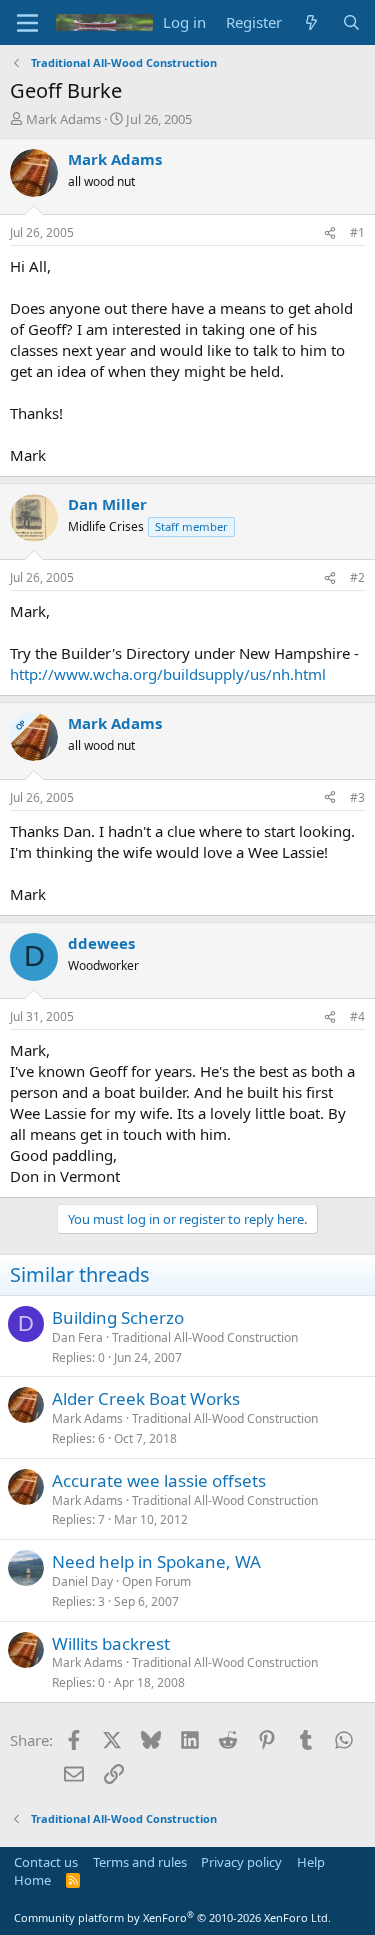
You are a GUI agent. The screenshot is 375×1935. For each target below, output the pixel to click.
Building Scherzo (118, 1317)
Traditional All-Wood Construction (205, 1337)
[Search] (351, 22)
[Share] (330, 233)
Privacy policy (241, 1862)
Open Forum (156, 1581)
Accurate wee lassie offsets (159, 1480)
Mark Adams (63, 119)
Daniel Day (82, 1581)
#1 (357, 232)
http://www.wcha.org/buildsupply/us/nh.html (168, 674)
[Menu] (27, 23)
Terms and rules (140, 1862)
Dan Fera (77, 1337)
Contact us (46, 1862)
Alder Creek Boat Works (146, 1398)
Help (311, 1862)
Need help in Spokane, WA (156, 1561)
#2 (357, 577)
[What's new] (311, 22)
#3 (357, 797)
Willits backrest (111, 1643)
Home (32, 1880)
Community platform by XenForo (172, 1917)
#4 (357, 1016)
